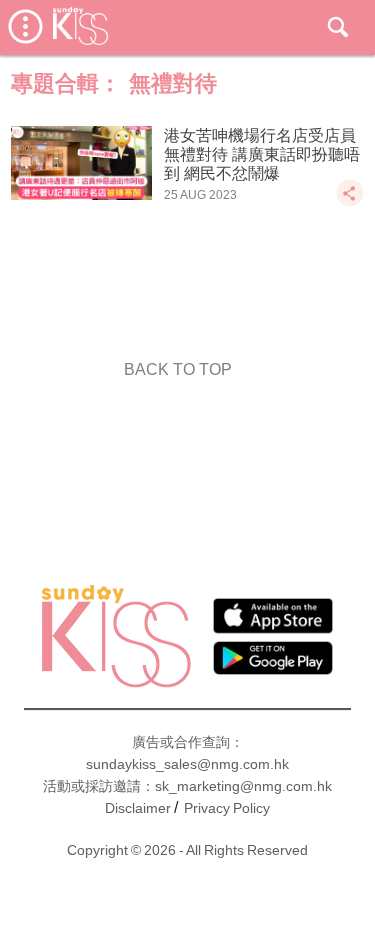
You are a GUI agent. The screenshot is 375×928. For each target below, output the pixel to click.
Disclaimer (138, 808)
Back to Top (178, 369)
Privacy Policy (227, 808)
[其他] (350, 202)
